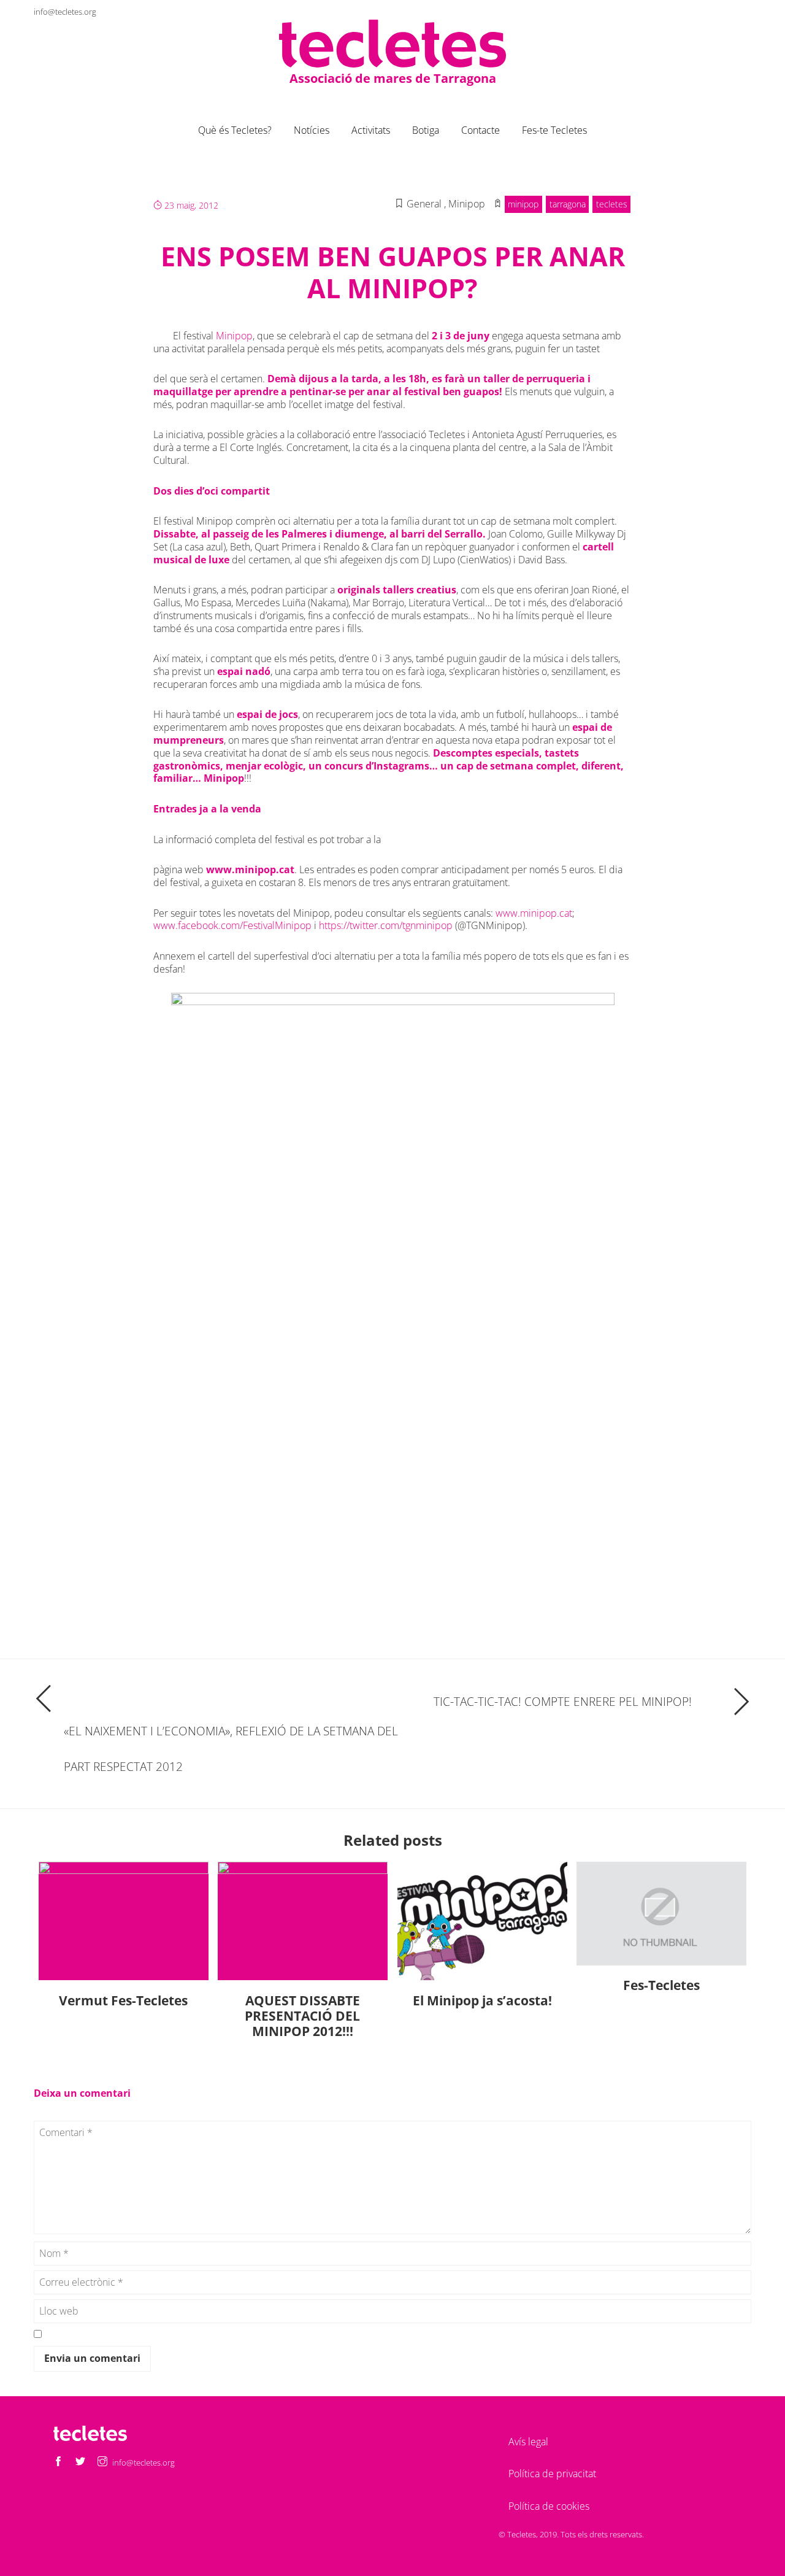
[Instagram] (741, 11)
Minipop (234, 336)
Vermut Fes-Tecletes (123, 2000)
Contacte (481, 130)
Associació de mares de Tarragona (393, 78)
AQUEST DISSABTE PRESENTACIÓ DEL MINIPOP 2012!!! (302, 2016)
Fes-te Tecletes (554, 130)
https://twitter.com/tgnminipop (386, 925)
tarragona (568, 204)
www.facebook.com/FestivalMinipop (232, 925)
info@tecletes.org (65, 12)
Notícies (312, 130)
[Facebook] (697, 11)
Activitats (371, 130)
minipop (523, 204)
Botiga (426, 130)
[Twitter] (719, 11)
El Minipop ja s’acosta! (482, 2000)
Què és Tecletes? (235, 130)
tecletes (612, 204)
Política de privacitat (552, 2474)
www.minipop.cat (250, 870)
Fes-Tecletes (661, 1985)
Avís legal (528, 2442)
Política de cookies (549, 2506)
